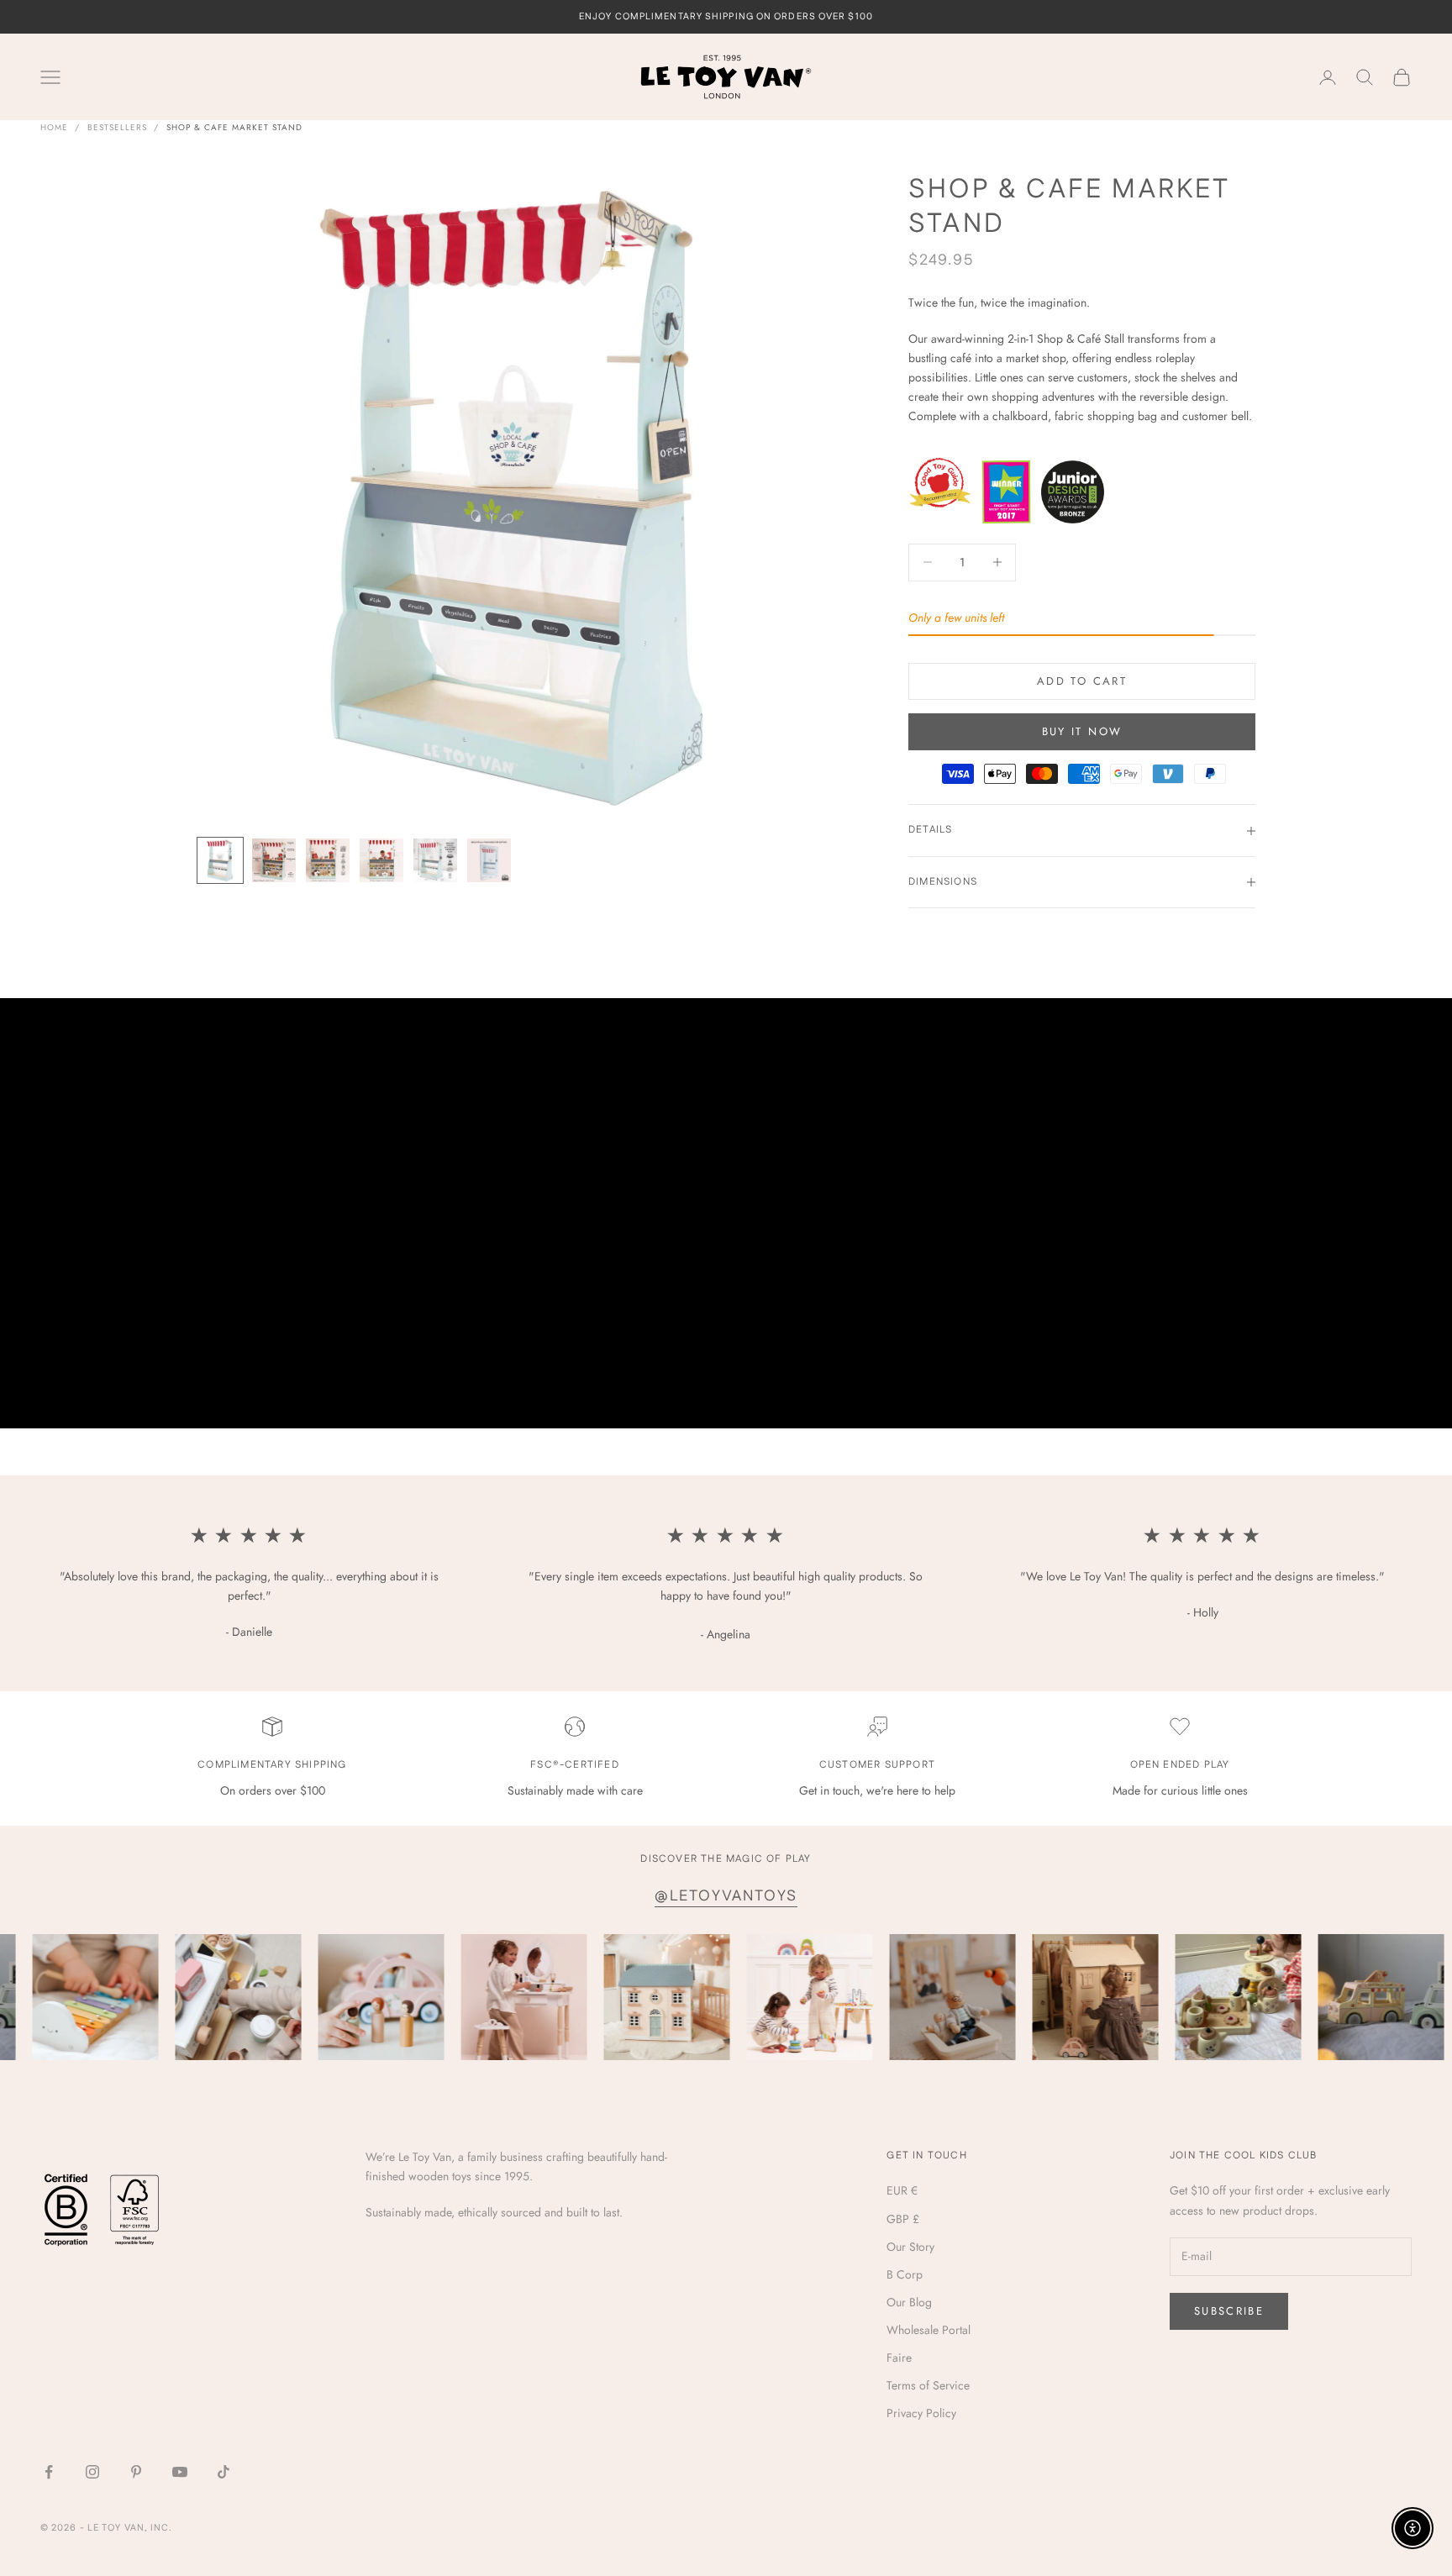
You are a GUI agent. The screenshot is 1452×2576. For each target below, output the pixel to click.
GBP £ (903, 2219)
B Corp (905, 2274)
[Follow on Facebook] (49, 2472)
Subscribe (1229, 2311)
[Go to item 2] (274, 860)
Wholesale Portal (929, 2330)
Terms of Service (928, 2385)
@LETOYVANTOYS (726, 1896)
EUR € (902, 2190)
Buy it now (1082, 732)
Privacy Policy (921, 2413)
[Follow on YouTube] (180, 2472)
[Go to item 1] (220, 860)
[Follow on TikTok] (224, 2472)
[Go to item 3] (328, 860)
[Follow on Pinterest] (136, 2472)
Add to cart (1082, 681)
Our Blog (909, 2302)
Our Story (910, 2247)
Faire (899, 2358)
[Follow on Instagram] (92, 2472)
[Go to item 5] (435, 860)
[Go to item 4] (381, 860)
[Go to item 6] (489, 860)
